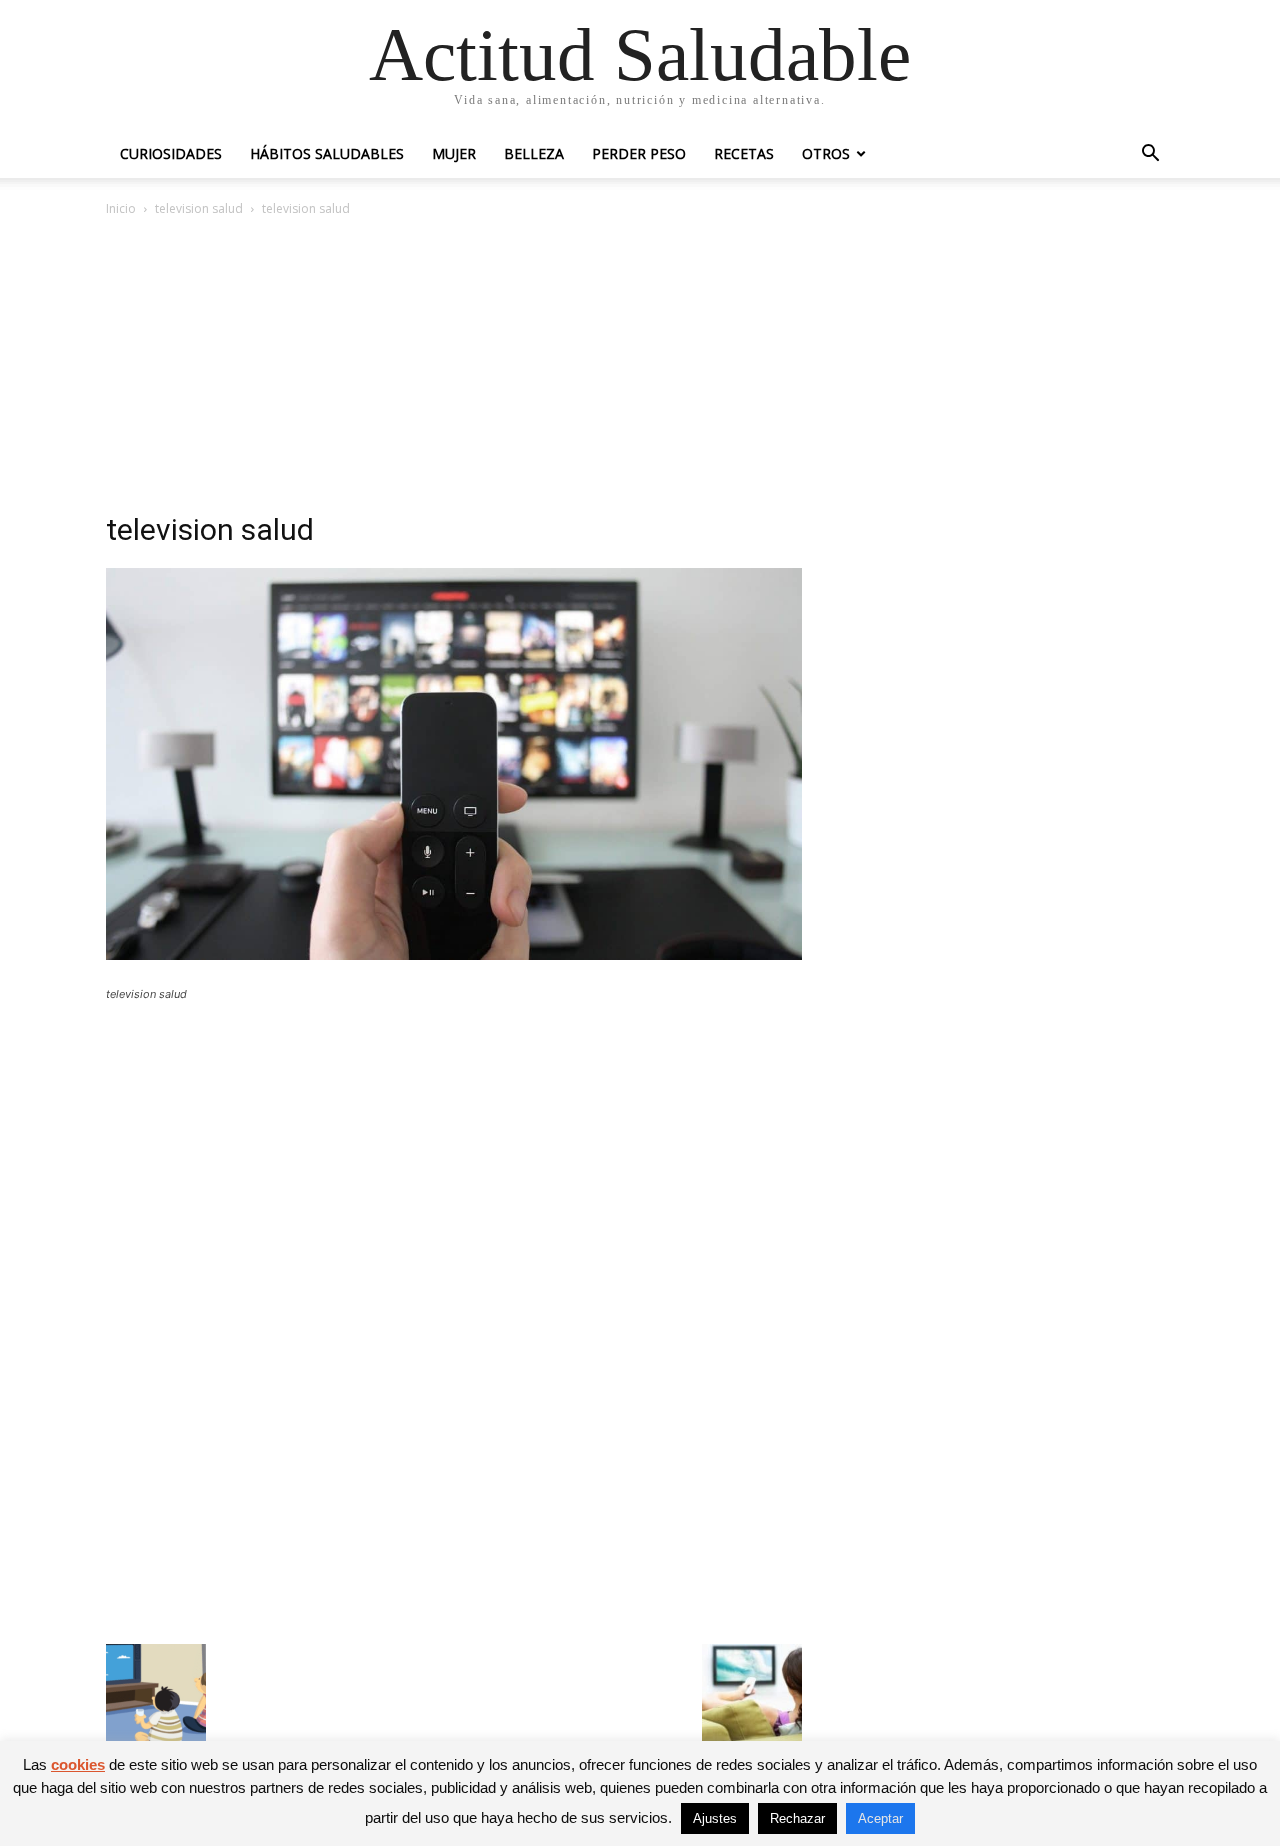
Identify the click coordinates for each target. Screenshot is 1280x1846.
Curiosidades (171, 153)
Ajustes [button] (715, 1818)
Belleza (534, 153)
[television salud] (454, 954)
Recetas (744, 153)
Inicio (121, 208)
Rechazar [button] (797, 1818)
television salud (199, 208)
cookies (78, 1764)
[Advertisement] (640, 370)
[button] (1150, 155)
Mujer (454, 153)
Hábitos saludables (327, 153)
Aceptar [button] (880, 1818)
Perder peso (639, 153)
